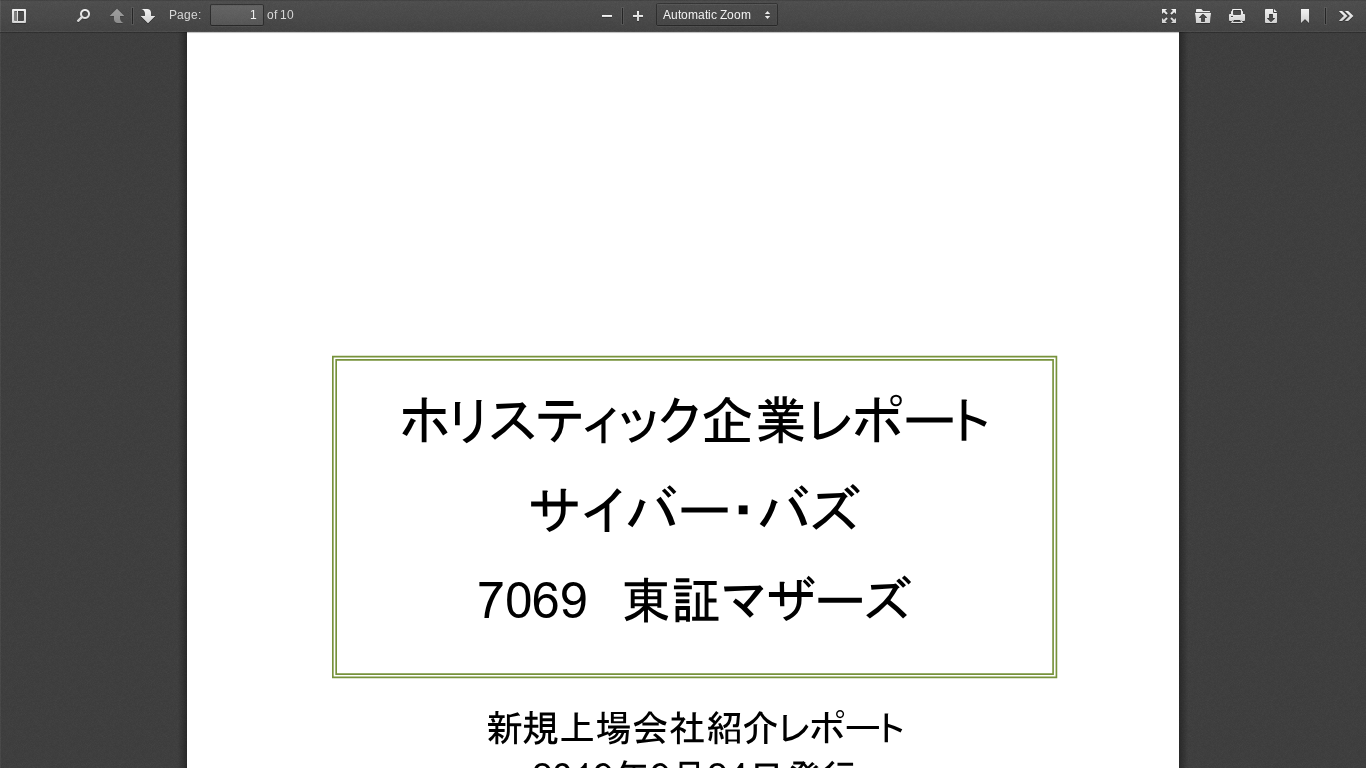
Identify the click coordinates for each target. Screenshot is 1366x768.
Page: (185, 15)
